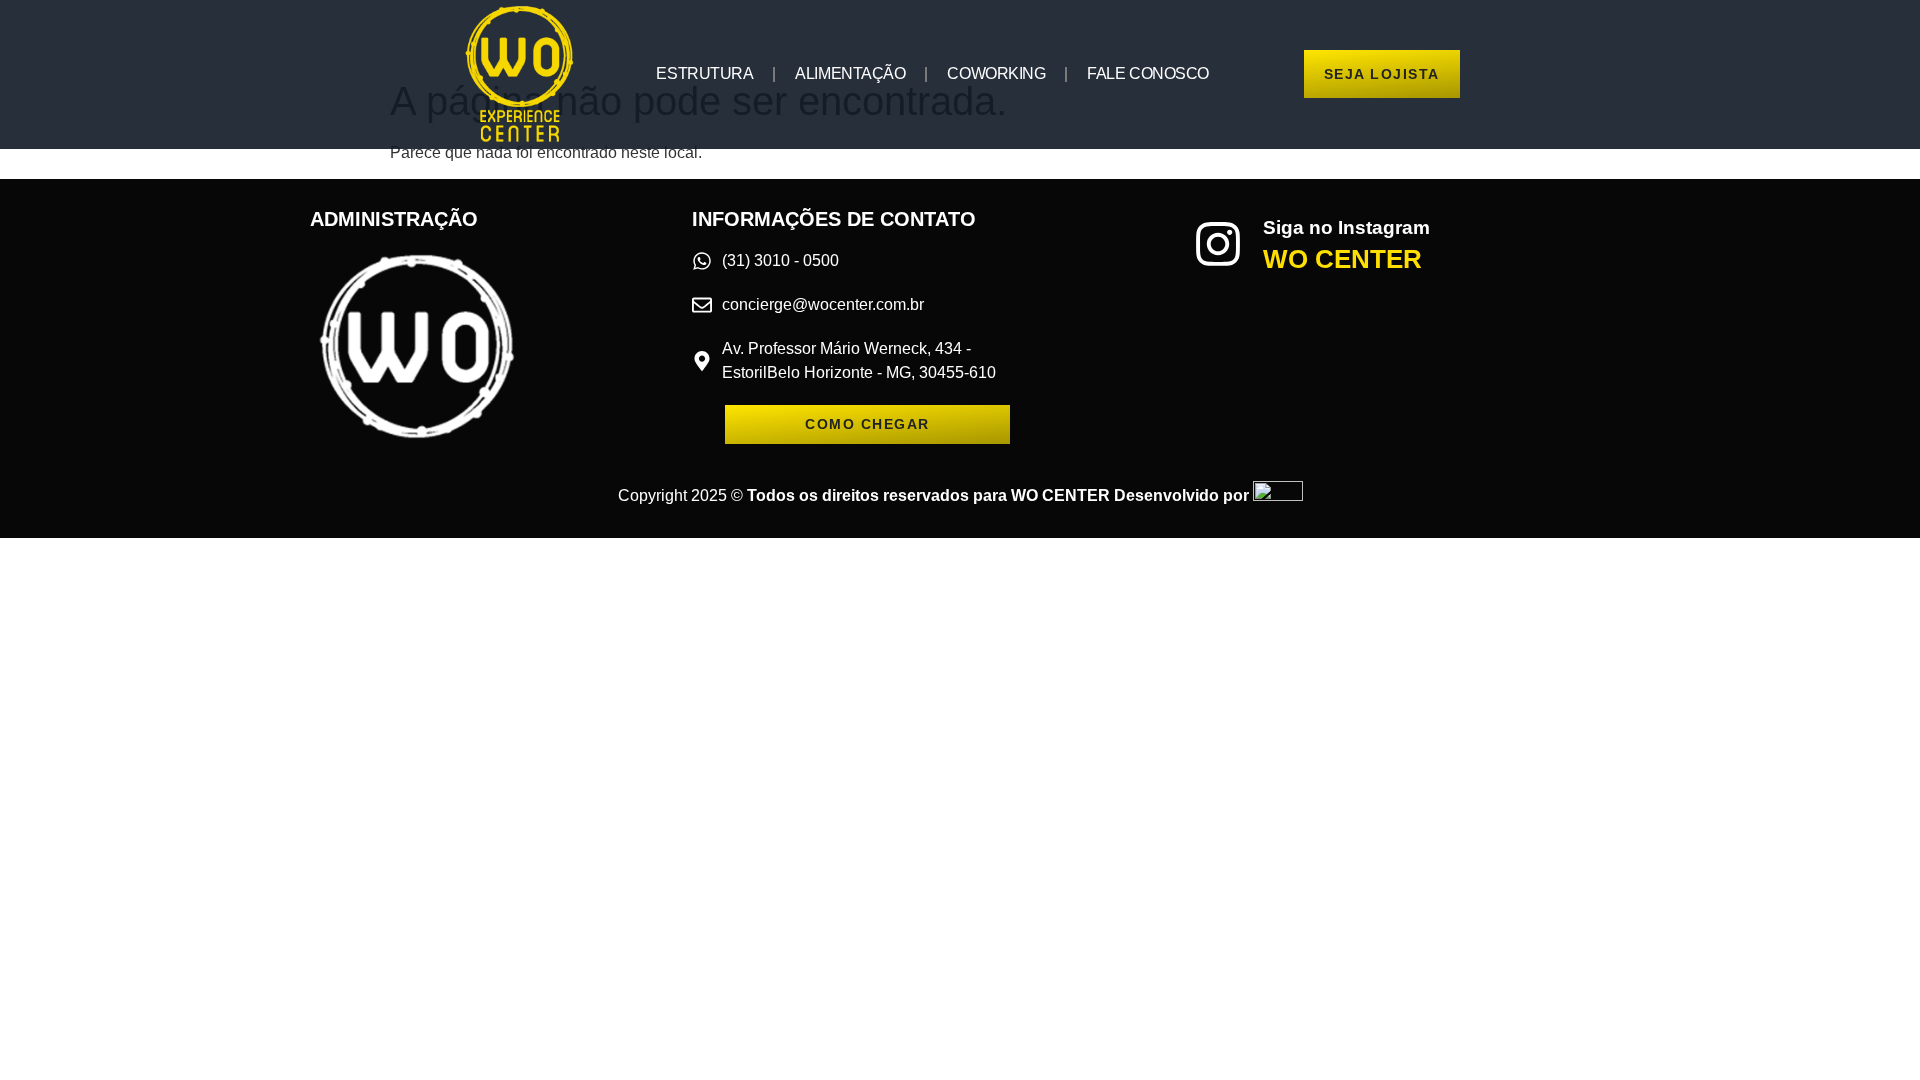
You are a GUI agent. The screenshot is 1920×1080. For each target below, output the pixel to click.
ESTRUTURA (704, 73)
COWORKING (996, 73)
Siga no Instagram (1346, 227)
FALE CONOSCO (1148, 73)
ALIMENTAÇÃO (850, 73)
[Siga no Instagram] (1218, 244)
